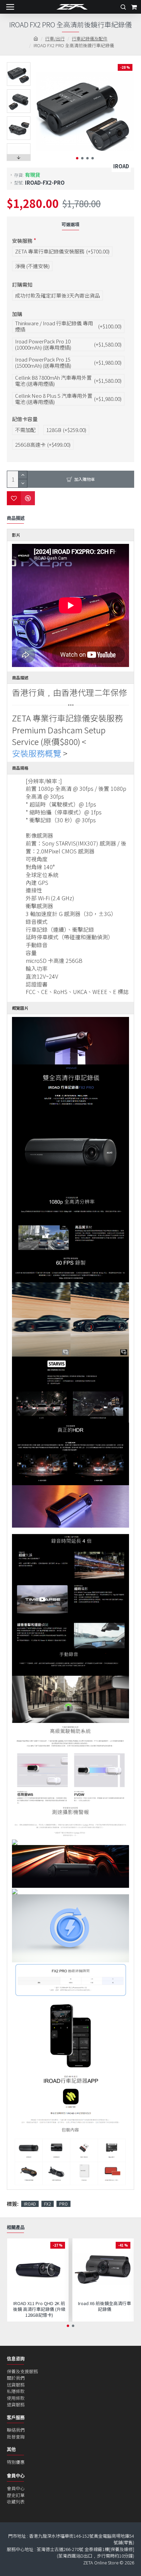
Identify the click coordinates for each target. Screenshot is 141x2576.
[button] (77, 158)
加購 (17, 314)
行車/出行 (55, 38)
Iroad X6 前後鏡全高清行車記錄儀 (105, 2306)
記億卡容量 (25, 419)
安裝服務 (22, 241)
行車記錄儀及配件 (90, 38)
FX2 (48, 2204)
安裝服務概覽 (37, 753)
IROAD (30, 2204)
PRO (63, 2204)
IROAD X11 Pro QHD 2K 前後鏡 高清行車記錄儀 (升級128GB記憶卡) (39, 2309)
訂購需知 (22, 284)
